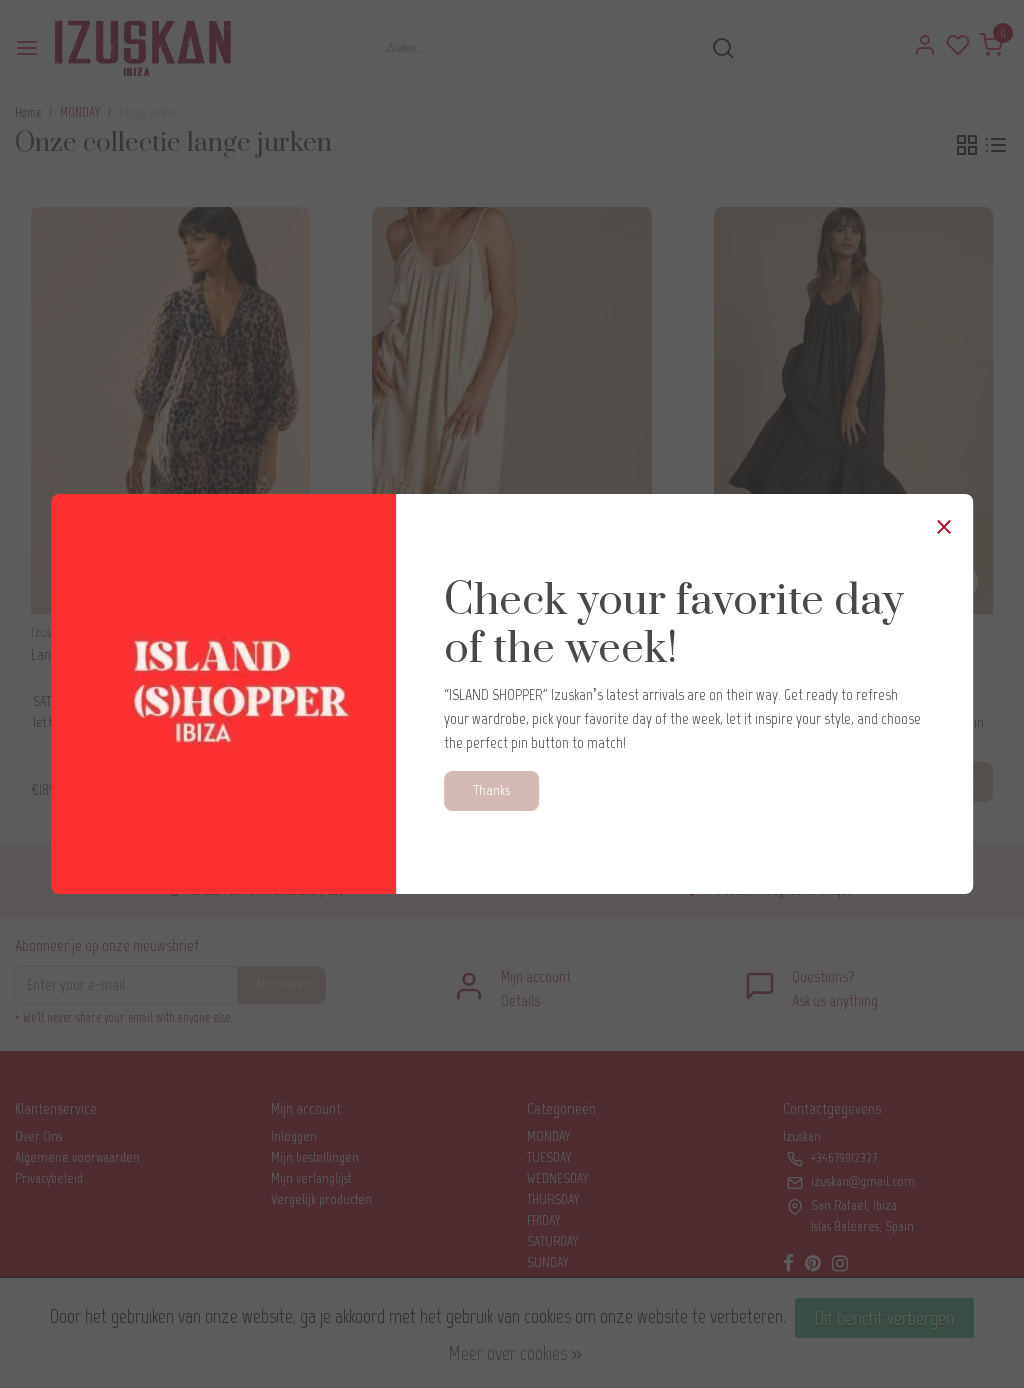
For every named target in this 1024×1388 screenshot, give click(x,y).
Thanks (491, 790)
